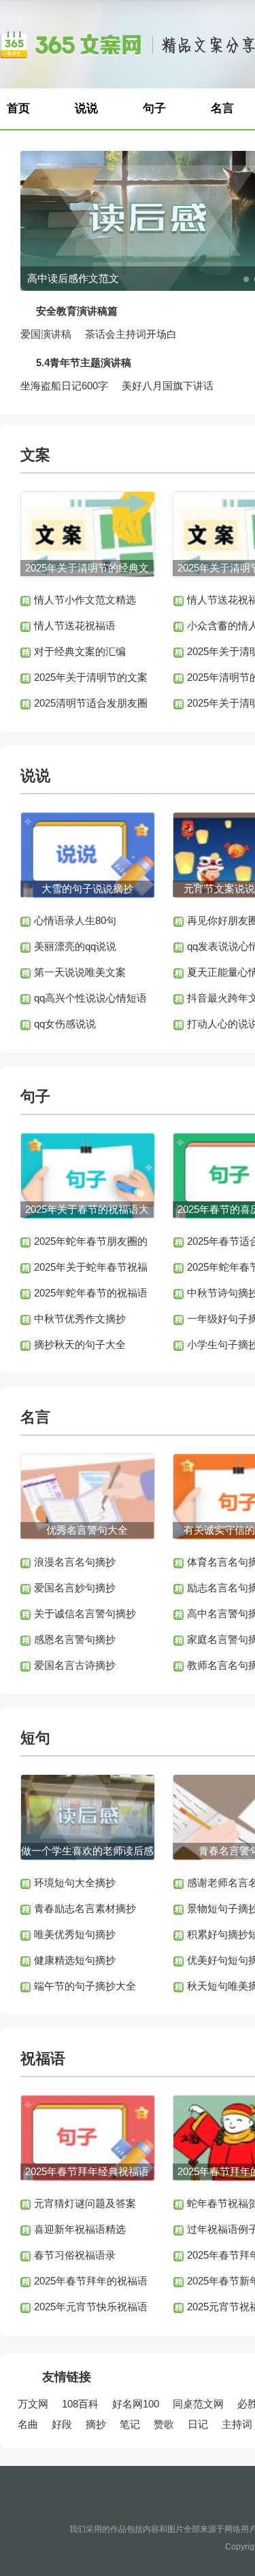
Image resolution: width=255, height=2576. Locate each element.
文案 (35, 455)
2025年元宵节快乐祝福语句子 (91, 2310)
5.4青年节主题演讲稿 (84, 363)
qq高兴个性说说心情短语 (90, 998)
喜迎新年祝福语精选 (80, 2229)
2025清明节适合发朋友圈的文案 (91, 707)
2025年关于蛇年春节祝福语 (91, 1271)
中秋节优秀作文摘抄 (80, 1319)
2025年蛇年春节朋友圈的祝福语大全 (91, 1245)
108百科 (80, 2404)
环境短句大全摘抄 (75, 1883)
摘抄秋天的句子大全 (80, 1344)
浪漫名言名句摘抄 (75, 1562)
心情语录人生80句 (75, 920)
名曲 (28, 2424)
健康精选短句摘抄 (75, 1960)
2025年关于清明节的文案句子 (91, 681)
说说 (86, 108)
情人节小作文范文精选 (85, 600)
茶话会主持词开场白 (131, 334)
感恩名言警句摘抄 (75, 1639)
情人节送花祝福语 (75, 625)
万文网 (33, 2404)
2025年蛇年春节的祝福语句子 (91, 1296)
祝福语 (43, 2059)
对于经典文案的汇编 (80, 651)
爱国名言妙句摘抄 (75, 1588)
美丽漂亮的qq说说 (75, 946)
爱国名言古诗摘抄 (75, 1665)
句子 (154, 108)
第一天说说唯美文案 (80, 972)
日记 (198, 2424)
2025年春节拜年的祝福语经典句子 (91, 2284)
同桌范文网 (198, 2404)
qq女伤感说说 (65, 1024)
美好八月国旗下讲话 (168, 386)
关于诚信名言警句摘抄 (85, 1613)
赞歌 (164, 2424)
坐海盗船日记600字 (64, 386)
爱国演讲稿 (46, 334)
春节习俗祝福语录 (75, 2255)
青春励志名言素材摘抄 (85, 1908)
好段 (62, 2424)
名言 (35, 1417)
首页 (18, 108)
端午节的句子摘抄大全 (85, 1986)
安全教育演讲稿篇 (77, 311)
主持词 (237, 2424)
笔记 (130, 2424)
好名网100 (136, 2404)
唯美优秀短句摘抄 (75, 1934)
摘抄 (96, 2424)
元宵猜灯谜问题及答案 (85, 2203)
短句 (35, 1738)
